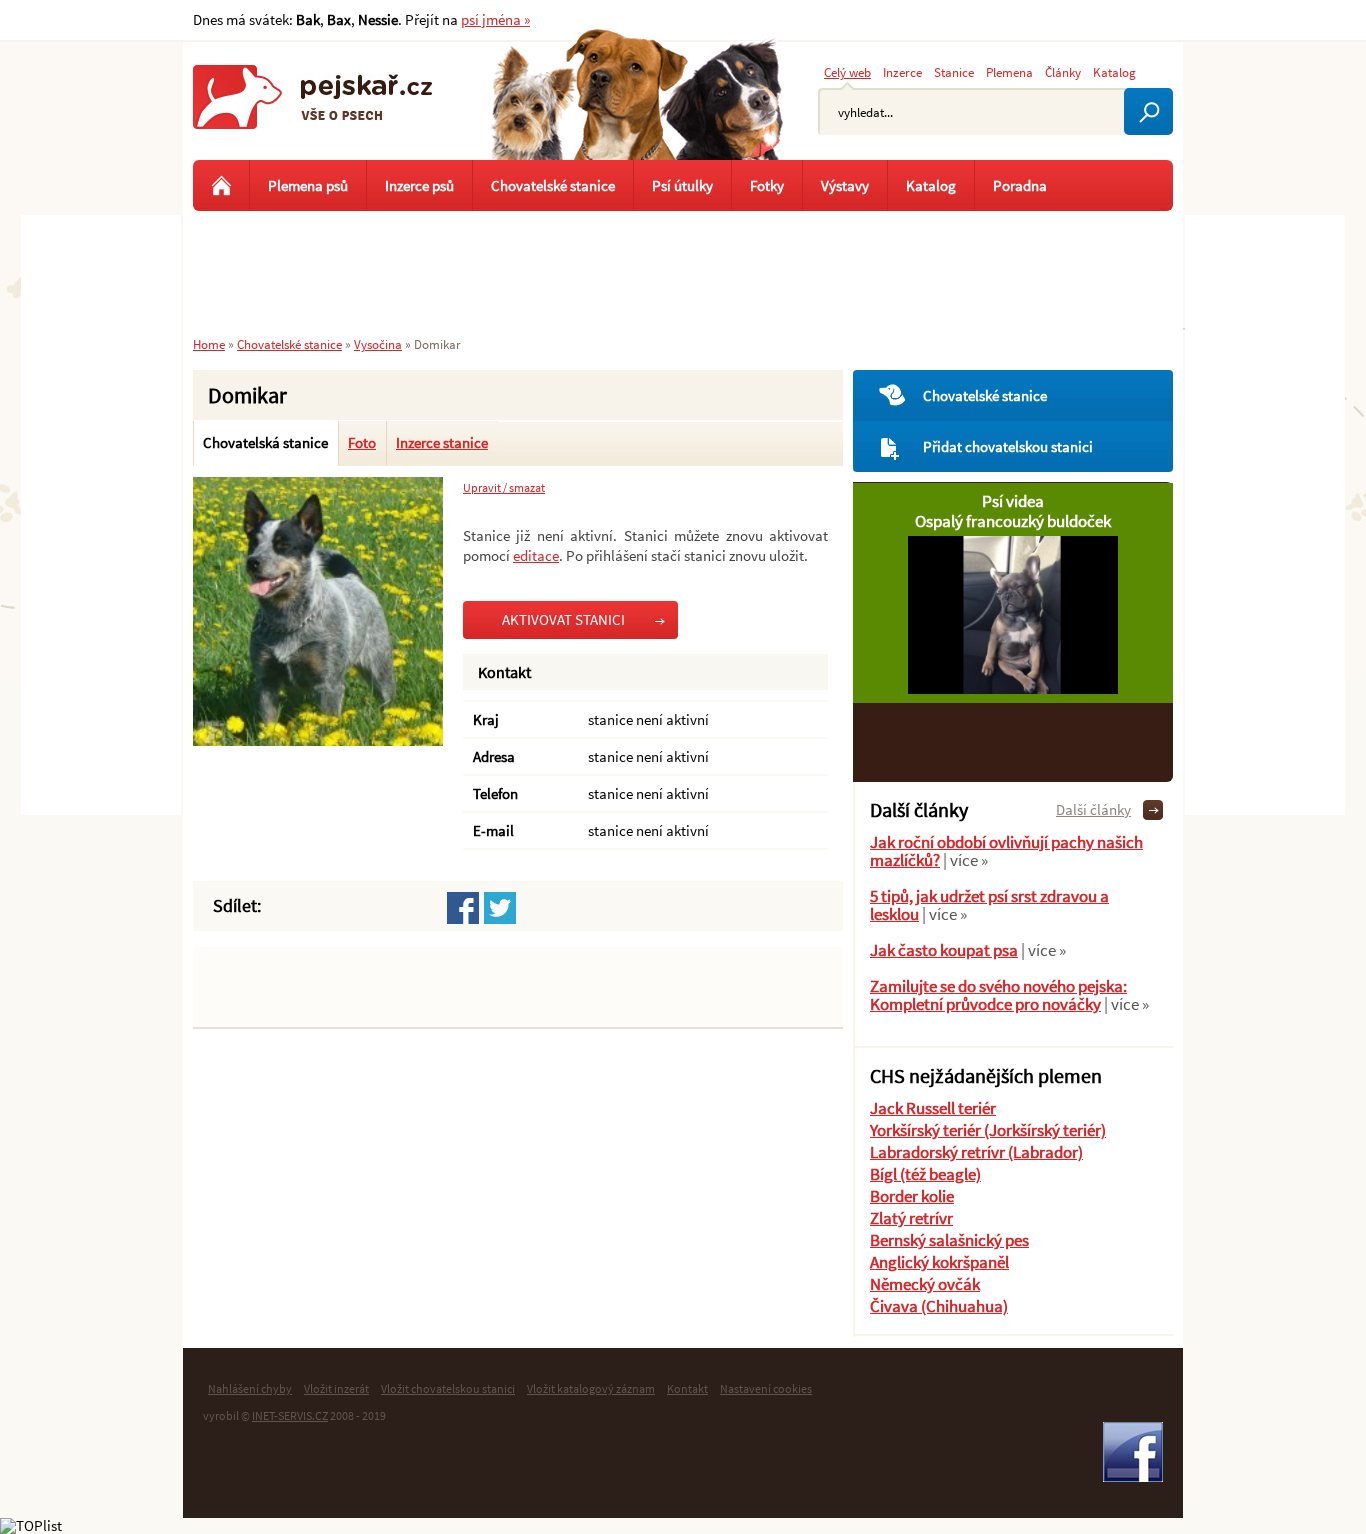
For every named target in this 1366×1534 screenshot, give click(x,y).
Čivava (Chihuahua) (939, 1306)
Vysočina (378, 344)
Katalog (1114, 72)
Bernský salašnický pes (949, 1240)
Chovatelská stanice (265, 442)
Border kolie (912, 1196)
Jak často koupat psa (944, 950)
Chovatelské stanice (985, 395)
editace (536, 555)
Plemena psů (308, 185)
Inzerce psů (419, 185)
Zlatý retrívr (911, 1218)
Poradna (1020, 185)
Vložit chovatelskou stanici (448, 1388)
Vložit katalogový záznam (591, 1388)
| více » (964, 860)
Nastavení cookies (766, 1388)
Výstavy (845, 185)
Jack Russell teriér (933, 1108)
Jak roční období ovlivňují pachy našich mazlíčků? (1006, 851)
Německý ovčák (925, 1284)
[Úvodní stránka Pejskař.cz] (221, 185)
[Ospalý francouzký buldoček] (1013, 688)
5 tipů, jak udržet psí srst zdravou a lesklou (989, 905)
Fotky (767, 185)
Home (209, 344)
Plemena (1009, 72)
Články (1063, 72)
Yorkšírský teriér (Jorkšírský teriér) (988, 1130)
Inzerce (902, 72)
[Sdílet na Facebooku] (463, 908)
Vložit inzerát (336, 1388)
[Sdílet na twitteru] (500, 908)
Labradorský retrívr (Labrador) (976, 1152)
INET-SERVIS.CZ (290, 1415)
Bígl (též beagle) (925, 1174)
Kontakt (687, 1388)
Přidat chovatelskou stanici (1008, 446)
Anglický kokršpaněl (939, 1262)
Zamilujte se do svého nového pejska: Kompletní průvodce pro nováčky (998, 995)
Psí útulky (682, 185)
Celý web (847, 72)
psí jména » (495, 19)
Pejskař (313, 115)
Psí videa (1013, 501)
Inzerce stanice (442, 442)
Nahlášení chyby (250, 1388)
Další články (1093, 809)
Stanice (954, 72)
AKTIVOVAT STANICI (563, 619)
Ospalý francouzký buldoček (1013, 521)
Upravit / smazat (504, 488)
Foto (362, 442)
